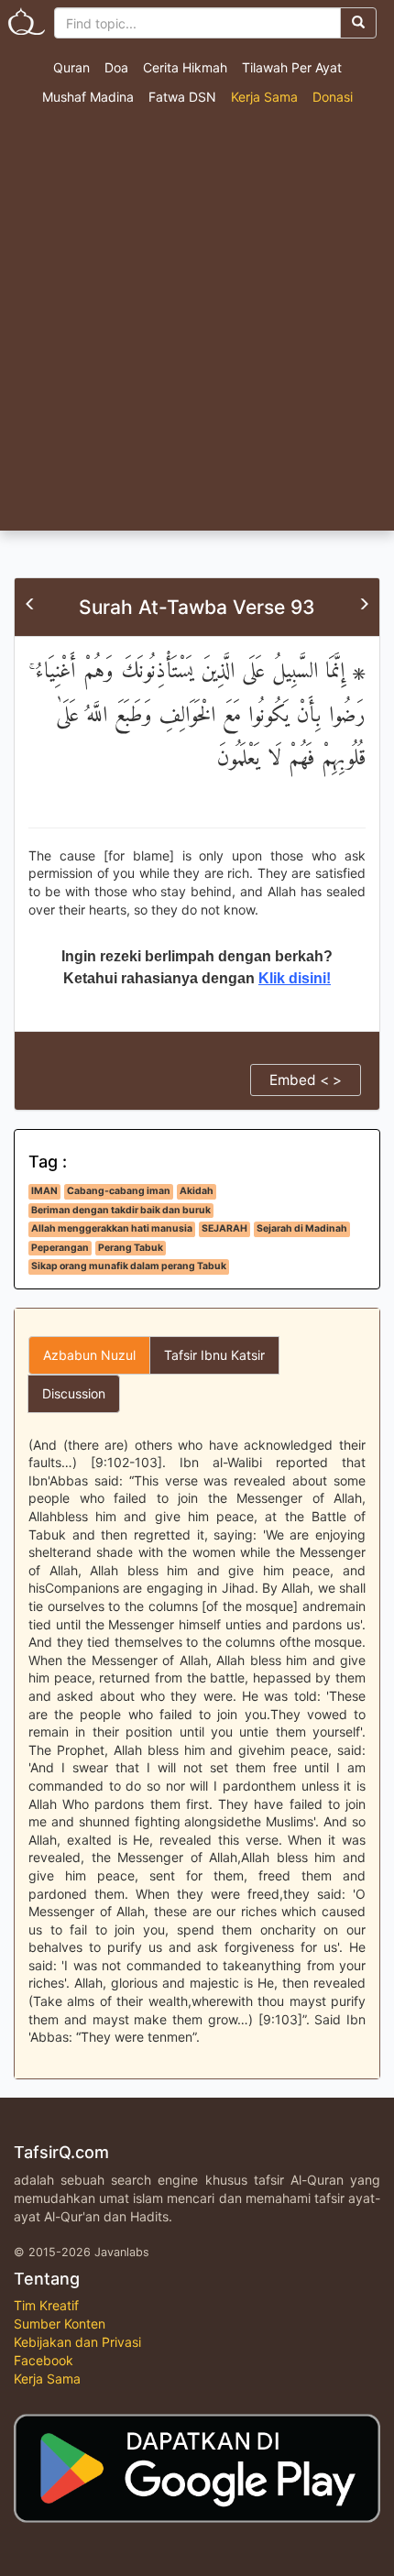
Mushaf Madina (88, 97)
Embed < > (306, 1080)
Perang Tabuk (131, 1248)
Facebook (44, 2360)
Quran (71, 67)
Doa (116, 67)
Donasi (333, 97)
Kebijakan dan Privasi (77, 2342)
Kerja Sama (264, 97)
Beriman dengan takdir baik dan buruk (121, 1210)
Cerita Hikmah (185, 67)
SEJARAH (224, 1228)
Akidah (197, 1191)
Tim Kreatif (46, 2305)
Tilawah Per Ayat (292, 67)
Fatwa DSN (182, 97)
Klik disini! (295, 978)
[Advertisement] (197, 324)
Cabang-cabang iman (119, 1191)
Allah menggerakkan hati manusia (112, 1228)
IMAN (44, 1191)
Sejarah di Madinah (302, 1228)
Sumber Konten (60, 2324)
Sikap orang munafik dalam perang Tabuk (129, 1266)
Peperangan (60, 1248)
